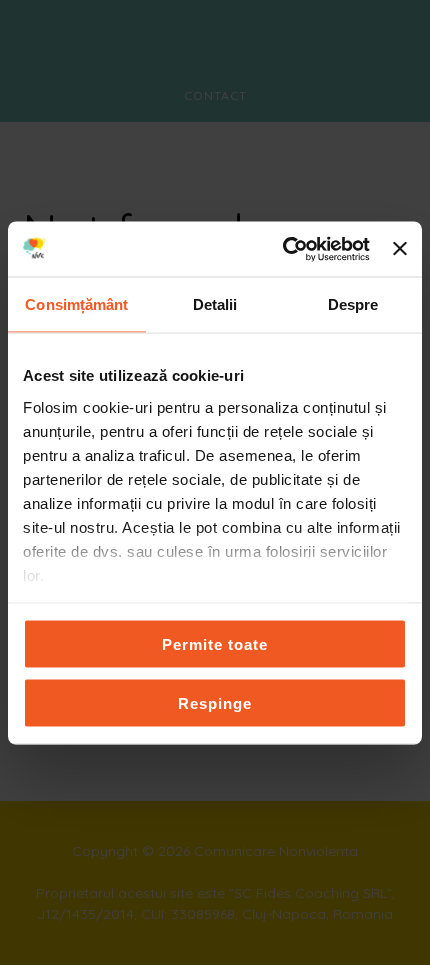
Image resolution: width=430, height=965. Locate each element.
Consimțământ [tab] (76, 304)
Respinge (215, 702)
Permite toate (215, 644)
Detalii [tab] (215, 304)
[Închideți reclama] (400, 249)
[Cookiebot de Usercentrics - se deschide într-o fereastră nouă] (283, 249)
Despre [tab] (353, 304)
